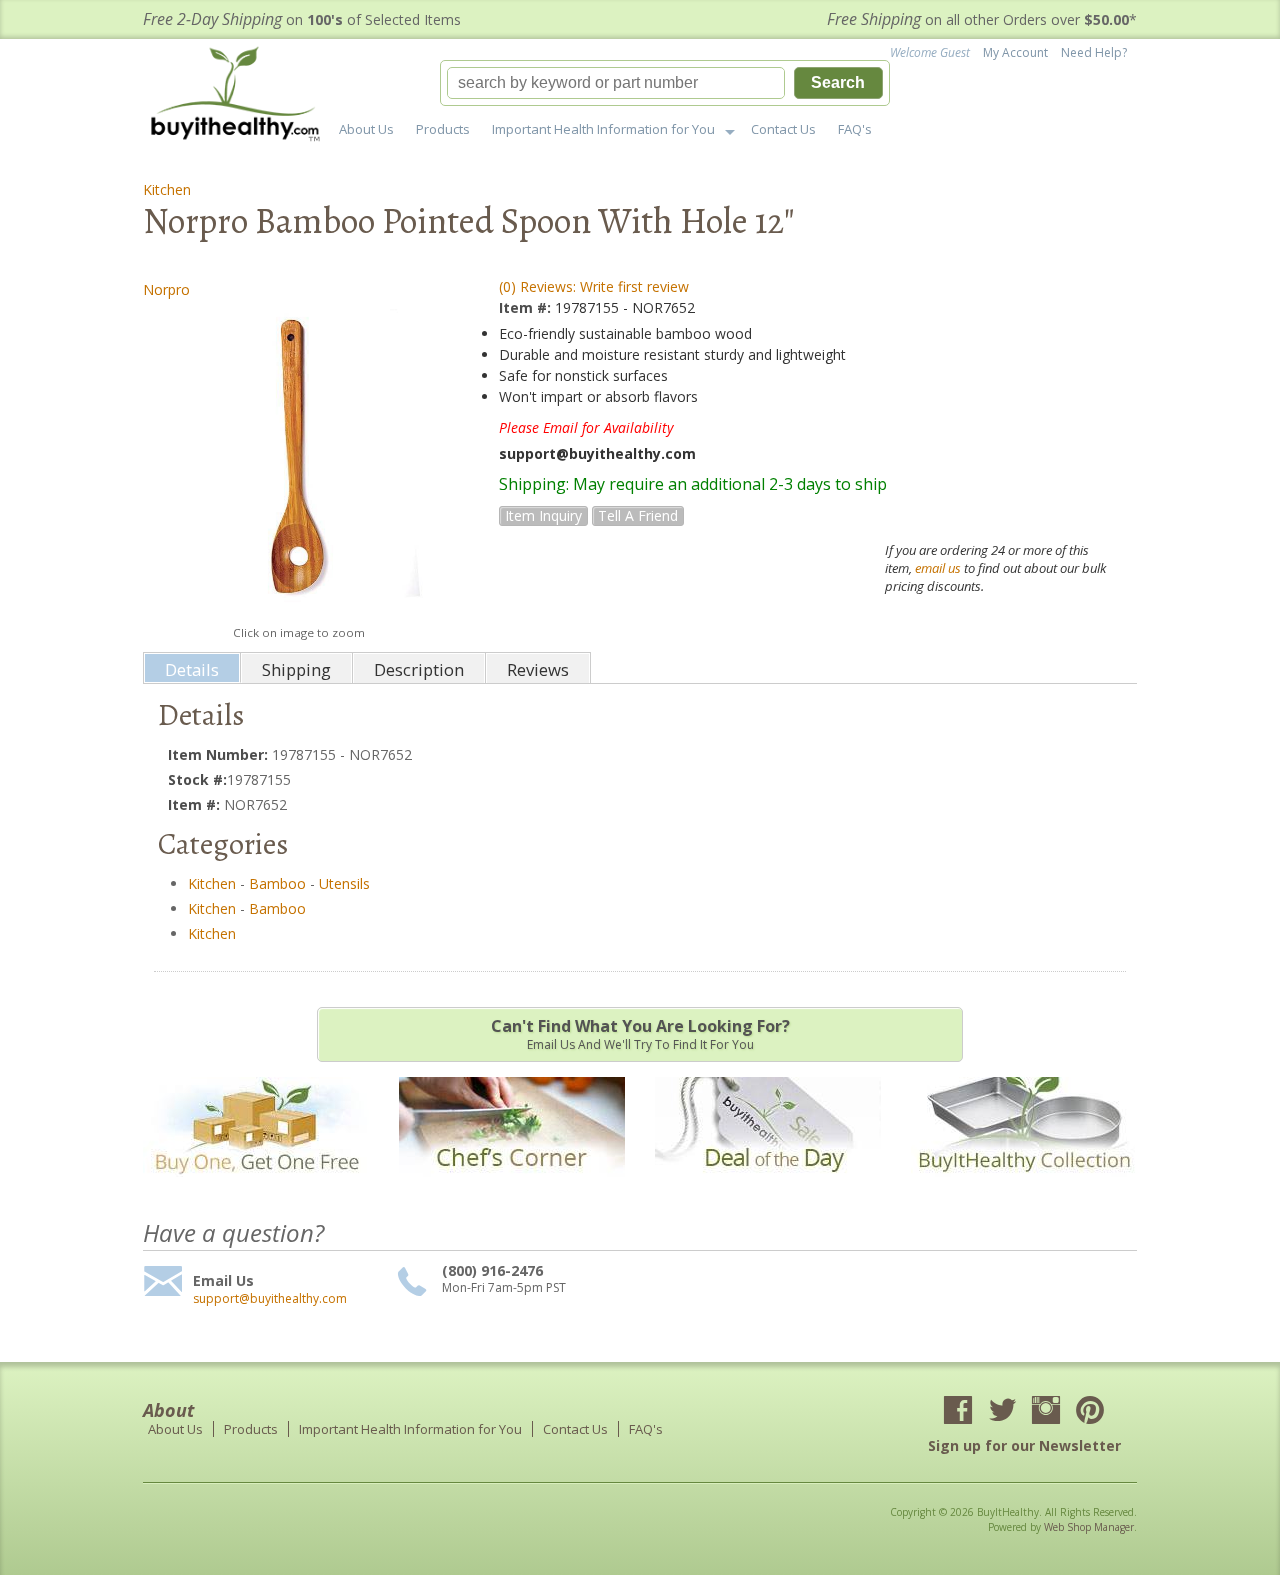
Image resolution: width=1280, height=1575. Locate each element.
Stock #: (197, 779)
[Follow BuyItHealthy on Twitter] (1002, 1412)
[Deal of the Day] (768, 1186)
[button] (665, 83)
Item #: (527, 307)
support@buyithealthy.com (270, 1299)
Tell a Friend (638, 515)
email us (938, 568)
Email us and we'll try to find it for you (640, 1034)
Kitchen (167, 189)
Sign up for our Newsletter (1024, 1445)
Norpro (166, 289)
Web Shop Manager (1089, 1527)
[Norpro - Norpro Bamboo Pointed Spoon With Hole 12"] (298, 461)
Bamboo (277, 883)
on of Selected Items (302, 19)
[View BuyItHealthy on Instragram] (1046, 1412)
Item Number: (220, 754)
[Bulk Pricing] (1024, 1186)
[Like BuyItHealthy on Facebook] (958, 1412)
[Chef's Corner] (512, 1186)
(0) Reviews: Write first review (594, 286)
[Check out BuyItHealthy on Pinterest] (1090, 1412)
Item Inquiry (543, 515)
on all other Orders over (982, 19)
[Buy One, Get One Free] (256, 1186)
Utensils (344, 883)
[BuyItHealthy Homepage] (241, 96)
